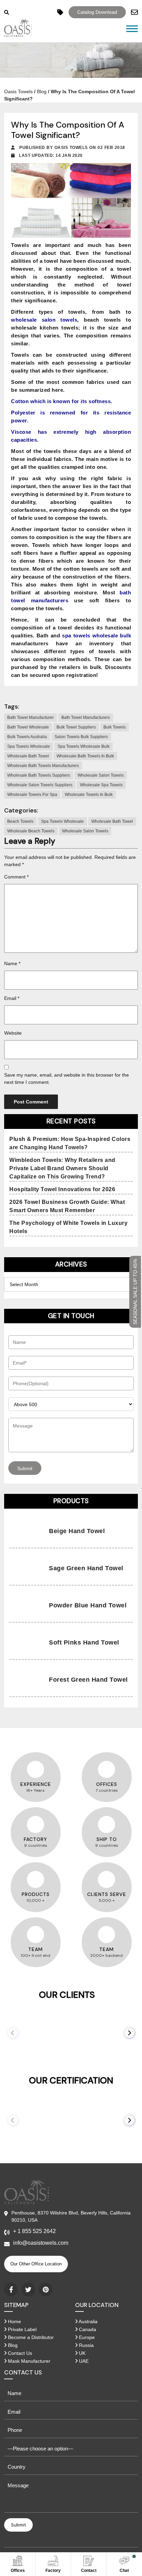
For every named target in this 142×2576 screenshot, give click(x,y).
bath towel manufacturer (31, 718)
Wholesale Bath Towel (112, 821)
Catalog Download (97, 12)
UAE (83, 2361)
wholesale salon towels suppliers (40, 785)
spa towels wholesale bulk (84, 746)
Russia (86, 2345)
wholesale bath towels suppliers (39, 775)
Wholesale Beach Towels (31, 831)
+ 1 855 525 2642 (34, 2231)
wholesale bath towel (28, 756)
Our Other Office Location (36, 2264)
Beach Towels (20, 821)
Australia (88, 2321)
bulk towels (115, 727)
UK (82, 2353)
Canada (87, 2329)
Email (12, 998)
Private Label (22, 2329)
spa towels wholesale (29, 746)
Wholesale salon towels (101, 775)
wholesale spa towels (101, 785)
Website (13, 1033)
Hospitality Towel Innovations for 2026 (62, 1189)
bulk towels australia (27, 737)
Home (14, 2321)
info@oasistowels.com (41, 2243)
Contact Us (19, 2353)
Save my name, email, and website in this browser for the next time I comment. (67, 1079)
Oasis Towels (18, 91)
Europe (86, 2337)
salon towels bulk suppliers (81, 737)
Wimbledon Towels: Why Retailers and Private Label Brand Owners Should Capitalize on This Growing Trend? (62, 1168)
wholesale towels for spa (32, 795)
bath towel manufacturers (86, 718)
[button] (129, 2033)
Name (12, 963)
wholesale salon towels (44, 320)
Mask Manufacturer (28, 2361)
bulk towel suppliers (76, 727)
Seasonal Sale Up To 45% (135, 1292)
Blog (42, 91)
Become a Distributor (30, 2337)
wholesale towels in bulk (89, 795)
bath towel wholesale (28, 727)
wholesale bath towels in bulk (85, 756)
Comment (16, 877)
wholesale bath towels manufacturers (43, 766)
